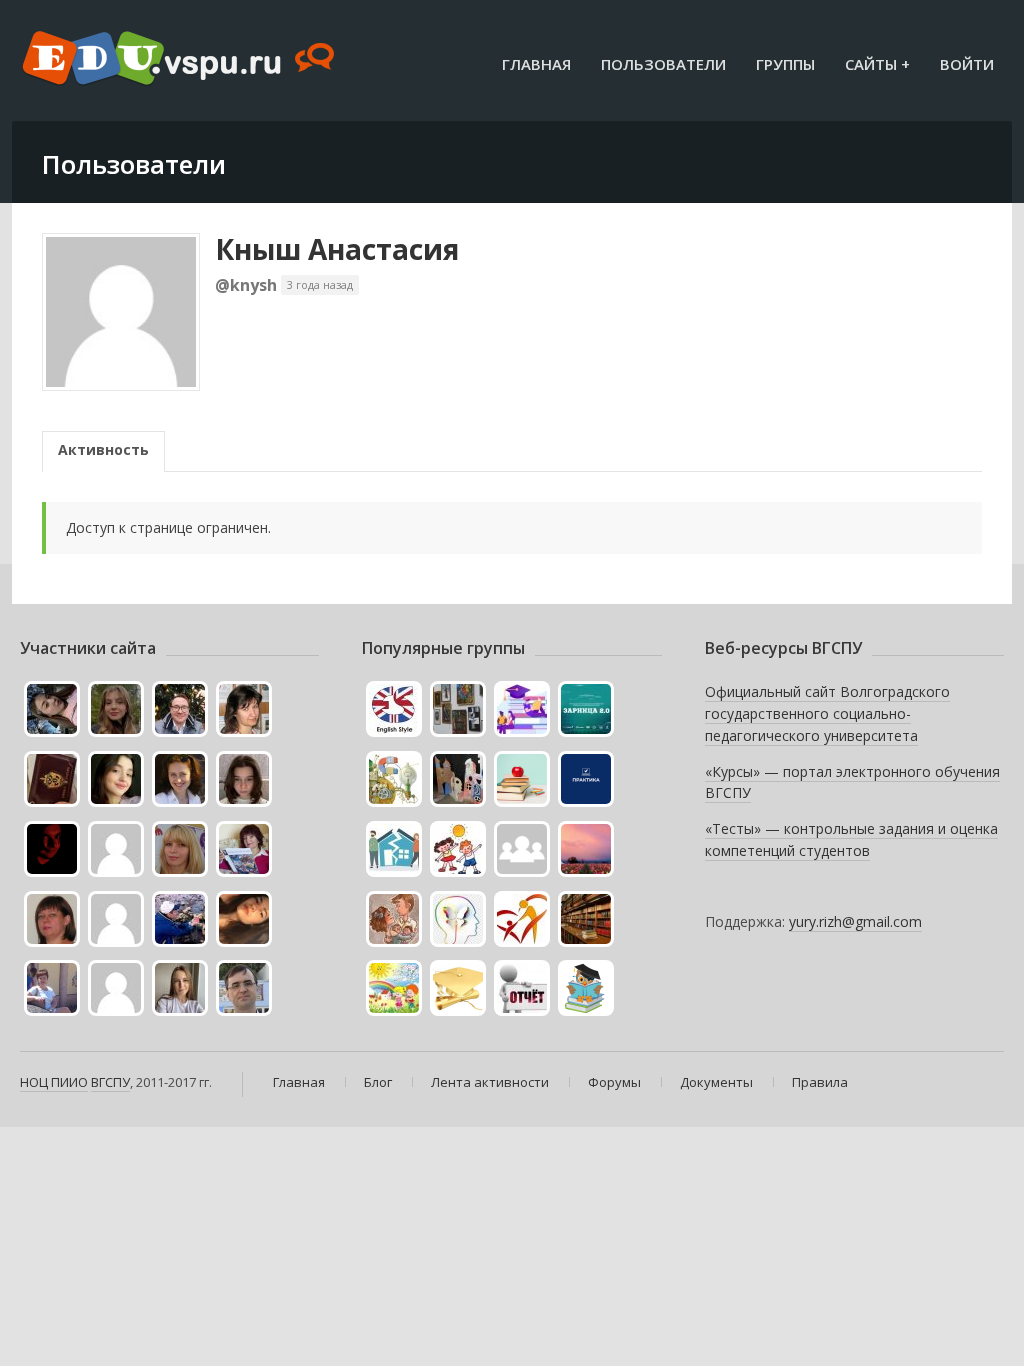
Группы (785, 64)
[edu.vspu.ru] (180, 60)
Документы (716, 1082)
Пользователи (663, 64)
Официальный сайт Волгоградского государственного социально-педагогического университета (827, 713)
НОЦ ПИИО (54, 1082)
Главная (536, 64)
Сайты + (877, 64)
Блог (378, 1082)
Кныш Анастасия (337, 249)
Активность (103, 449)
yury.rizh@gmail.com (855, 921)
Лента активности (490, 1082)
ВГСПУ (110, 1082)
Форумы (614, 1082)
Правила (820, 1082)
